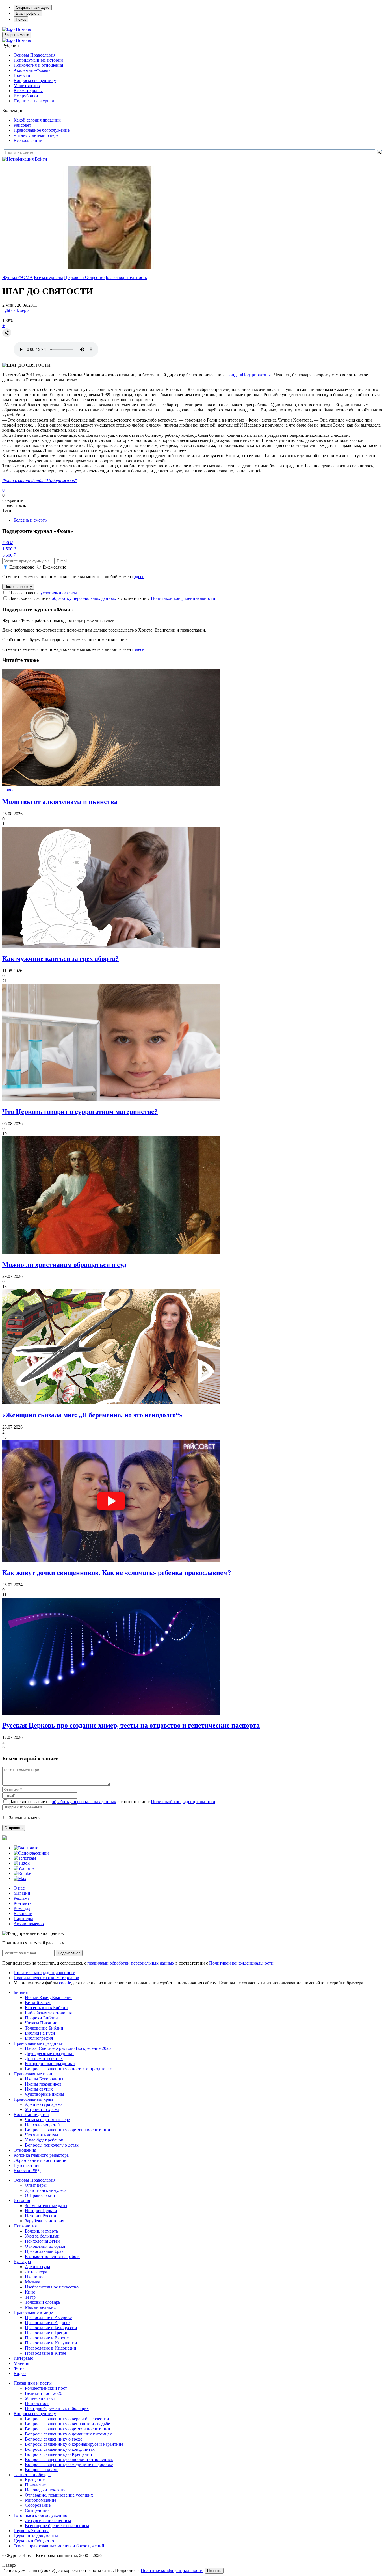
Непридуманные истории (38, 60)
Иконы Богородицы (44, 2079)
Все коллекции (28, 140)
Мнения (21, 2363)
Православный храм (33, 2099)
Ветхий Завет (38, 2003)
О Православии (40, 2195)
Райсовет (22, 125)
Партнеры (23, 1919)
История (22, 2200)
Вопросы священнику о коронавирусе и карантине (74, 2444)
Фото (19, 2368)
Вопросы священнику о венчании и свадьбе (67, 2424)
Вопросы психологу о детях (52, 2145)
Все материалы (28, 91)
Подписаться (69, 1953)
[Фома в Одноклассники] (31, 1853)
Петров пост (37, 2403)
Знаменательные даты (46, 2206)
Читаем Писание (41, 2023)
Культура (22, 2261)
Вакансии (23, 1913)
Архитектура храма (44, 2104)
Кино (30, 2292)
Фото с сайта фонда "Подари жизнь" (40, 480)
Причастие (35, 2485)
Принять (214, 2571)
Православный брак (44, 2251)
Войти (41, 159)
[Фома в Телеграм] (25, 1858)
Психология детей (42, 2125)
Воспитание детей (31, 2114)
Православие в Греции (47, 2333)
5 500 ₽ (9, 555)
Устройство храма (42, 2109)
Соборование (38, 2505)
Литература (36, 2272)
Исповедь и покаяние (46, 2490)
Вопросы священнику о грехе (54, 2439)
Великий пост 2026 (44, 2393)
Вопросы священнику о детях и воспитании (68, 2130)
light (6, 310)
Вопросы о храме (42, 2470)
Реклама (21, 1898)
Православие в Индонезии (51, 2348)
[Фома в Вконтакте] (26, 1848)
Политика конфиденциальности (45, 1973)
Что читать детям (41, 2135)
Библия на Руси (40, 2033)
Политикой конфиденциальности (183, 598)
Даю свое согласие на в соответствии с (112, 598)
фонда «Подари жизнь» (249, 375)
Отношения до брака (45, 2246)
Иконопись (36, 2277)
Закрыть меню (17, 35)
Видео (20, 2373)
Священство (37, 2510)
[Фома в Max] (20, 1878)
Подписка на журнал (34, 101)
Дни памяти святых (44, 2059)
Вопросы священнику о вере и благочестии (67, 2419)
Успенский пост (40, 2398)
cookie (65, 1983)
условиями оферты (59, 593)
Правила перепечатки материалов (46, 1978)
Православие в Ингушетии (51, 2343)
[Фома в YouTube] (24, 1868)
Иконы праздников (43, 2084)
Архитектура (37, 2267)
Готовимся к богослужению (40, 2515)
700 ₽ (7, 543)
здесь (139, 577)
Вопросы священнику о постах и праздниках (68, 2069)
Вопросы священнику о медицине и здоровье (69, 2464)
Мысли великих (40, 2307)
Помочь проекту (18, 587)
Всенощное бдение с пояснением (57, 2526)
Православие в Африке (47, 2323)
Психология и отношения (38, 65)
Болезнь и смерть (30, 520)
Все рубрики (26, 96)
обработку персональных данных (84, 598)
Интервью (23, 2358)
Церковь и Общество (84, 277)
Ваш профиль (28, 13)
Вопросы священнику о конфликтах (60, 2449)
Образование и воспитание (40, 2160)
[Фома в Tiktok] (22, 1863)
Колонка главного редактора (41, 2155)
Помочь (23, 29)
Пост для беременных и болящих (57, 2408)
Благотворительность (126, 277)
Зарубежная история (45, 2221)
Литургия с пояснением (48, 2520)
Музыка (32, 2282)
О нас (19, 1888)
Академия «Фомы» (32, 70)
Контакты (23, 1903)
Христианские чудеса (46, 2190)
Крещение (35, 2480)
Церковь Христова (32, 2531)
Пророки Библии (41, 2018)
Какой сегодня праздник (37, 120)
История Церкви (41, 2211)
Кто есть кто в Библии (46, 2008)
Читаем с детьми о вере (36, 135)
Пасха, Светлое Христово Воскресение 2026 (68, 2048)
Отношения (25, 2150)
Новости (22, 75)
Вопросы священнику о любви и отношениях (69, 2459)
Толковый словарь (43, 2302)
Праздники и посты (33, 2383)
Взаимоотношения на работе (53, 2256)
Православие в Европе (47, 2338)
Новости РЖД (27, 2170)
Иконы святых (39, 2089)
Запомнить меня (25, 1818)
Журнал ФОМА (18, 277)
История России (41, 2216)
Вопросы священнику (35, 80)
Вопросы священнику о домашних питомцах (68, 2434)
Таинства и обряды (32, 2475)
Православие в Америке (48, 2317)
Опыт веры (36, 2185)
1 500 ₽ (9, 549)
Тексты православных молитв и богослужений (59, 2546)
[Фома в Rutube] (22, 1873)
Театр (30, 2297)
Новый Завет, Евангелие (49, 1997)
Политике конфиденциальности (172, 2570)
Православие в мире (33, 2312)
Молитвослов (27, 86)
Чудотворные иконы (45, 2094)
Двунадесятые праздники (49, 2053)
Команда (22, 1908)
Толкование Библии (44, 2028)
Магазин (22, 1893)
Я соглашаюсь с (43, 593)
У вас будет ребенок (44, 2140)
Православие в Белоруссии (51, 2328)
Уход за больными (42, 2236)
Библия (21, 1992)
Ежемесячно (55, 567)
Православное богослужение (42, 130)
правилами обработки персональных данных (131, 1963)
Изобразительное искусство (52, 2287)
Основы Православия (34, 55)
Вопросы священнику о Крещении (58, 2454)
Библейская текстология (48, 2013)
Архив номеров (29, 1924)
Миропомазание (41, 2500)
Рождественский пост (46, 2388)
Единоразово (22, 567)
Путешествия (26, 2165)
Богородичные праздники (50, 2064)
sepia (25, 310)
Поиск (21, 19)
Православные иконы (34, 2074)
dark (15, 310)
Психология (25, 2226)
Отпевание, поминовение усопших (59, 2495)
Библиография (39, 2038)
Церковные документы (36, 2536)
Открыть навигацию (33, 7)
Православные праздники (39, 2043)
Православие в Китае (45, 2353)
